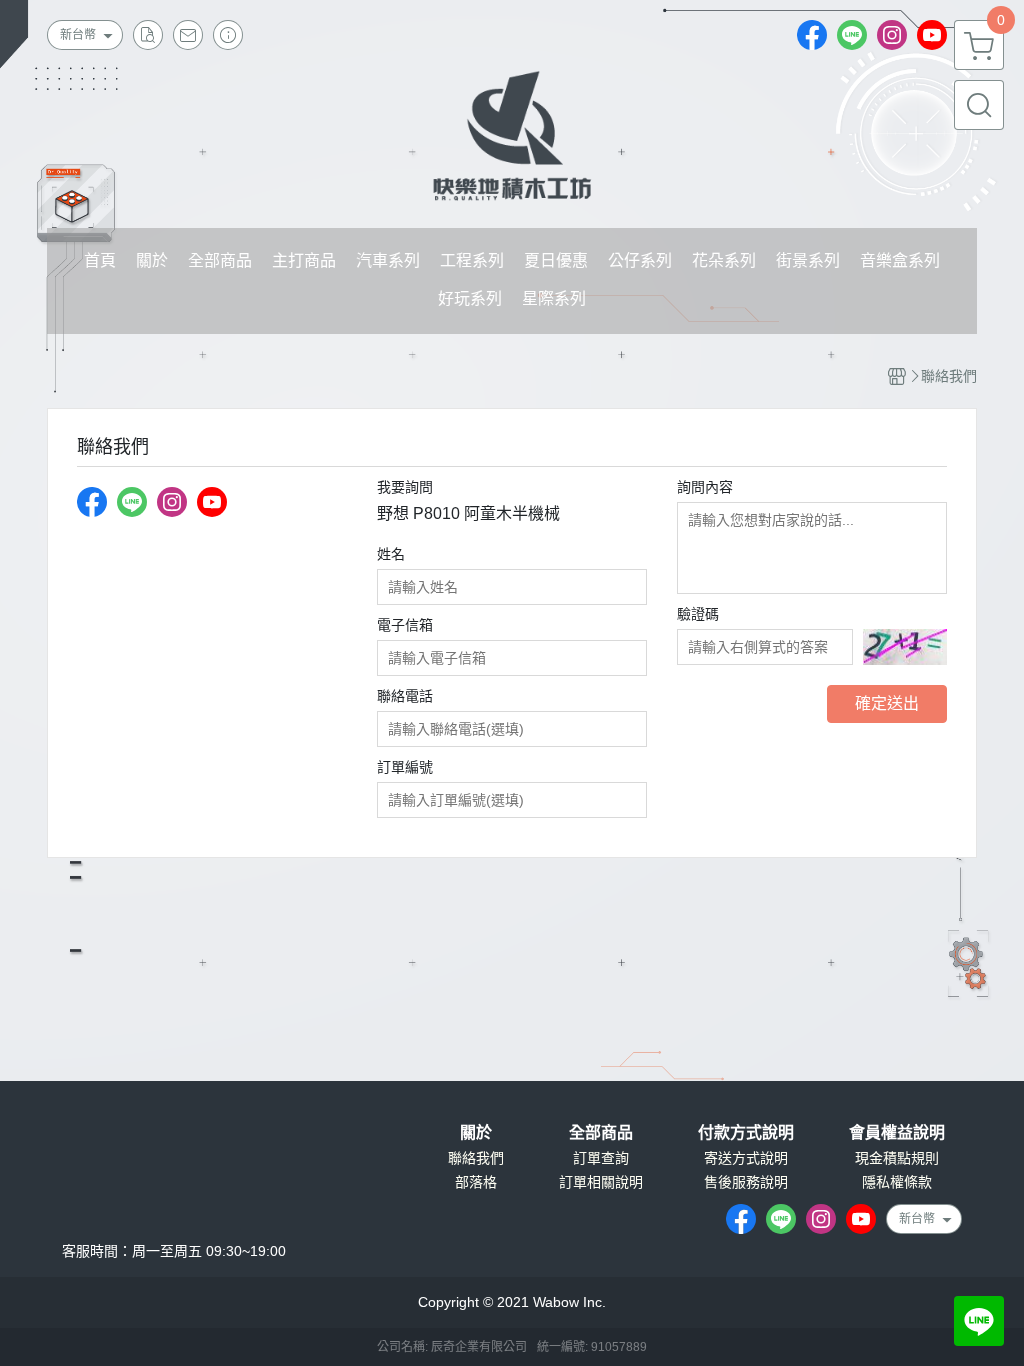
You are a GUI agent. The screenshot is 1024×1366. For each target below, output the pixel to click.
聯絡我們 (476, 1158)
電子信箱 (405, 625)
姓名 (391, 554)
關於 (476, 1133)
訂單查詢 (601, 1158)
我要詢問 (405, 487)
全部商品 (601, 1133)
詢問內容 (705, 487)
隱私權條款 (897, 1182)
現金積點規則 (897, 1158)
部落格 (476, 1182)
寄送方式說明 (746, 1158)
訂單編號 (405, 767)
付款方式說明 (746, 1133)
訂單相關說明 (601, 1182)
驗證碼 (698, 614)
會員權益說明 (897, 1133)
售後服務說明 (746, 1182)
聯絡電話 (405, 696)
